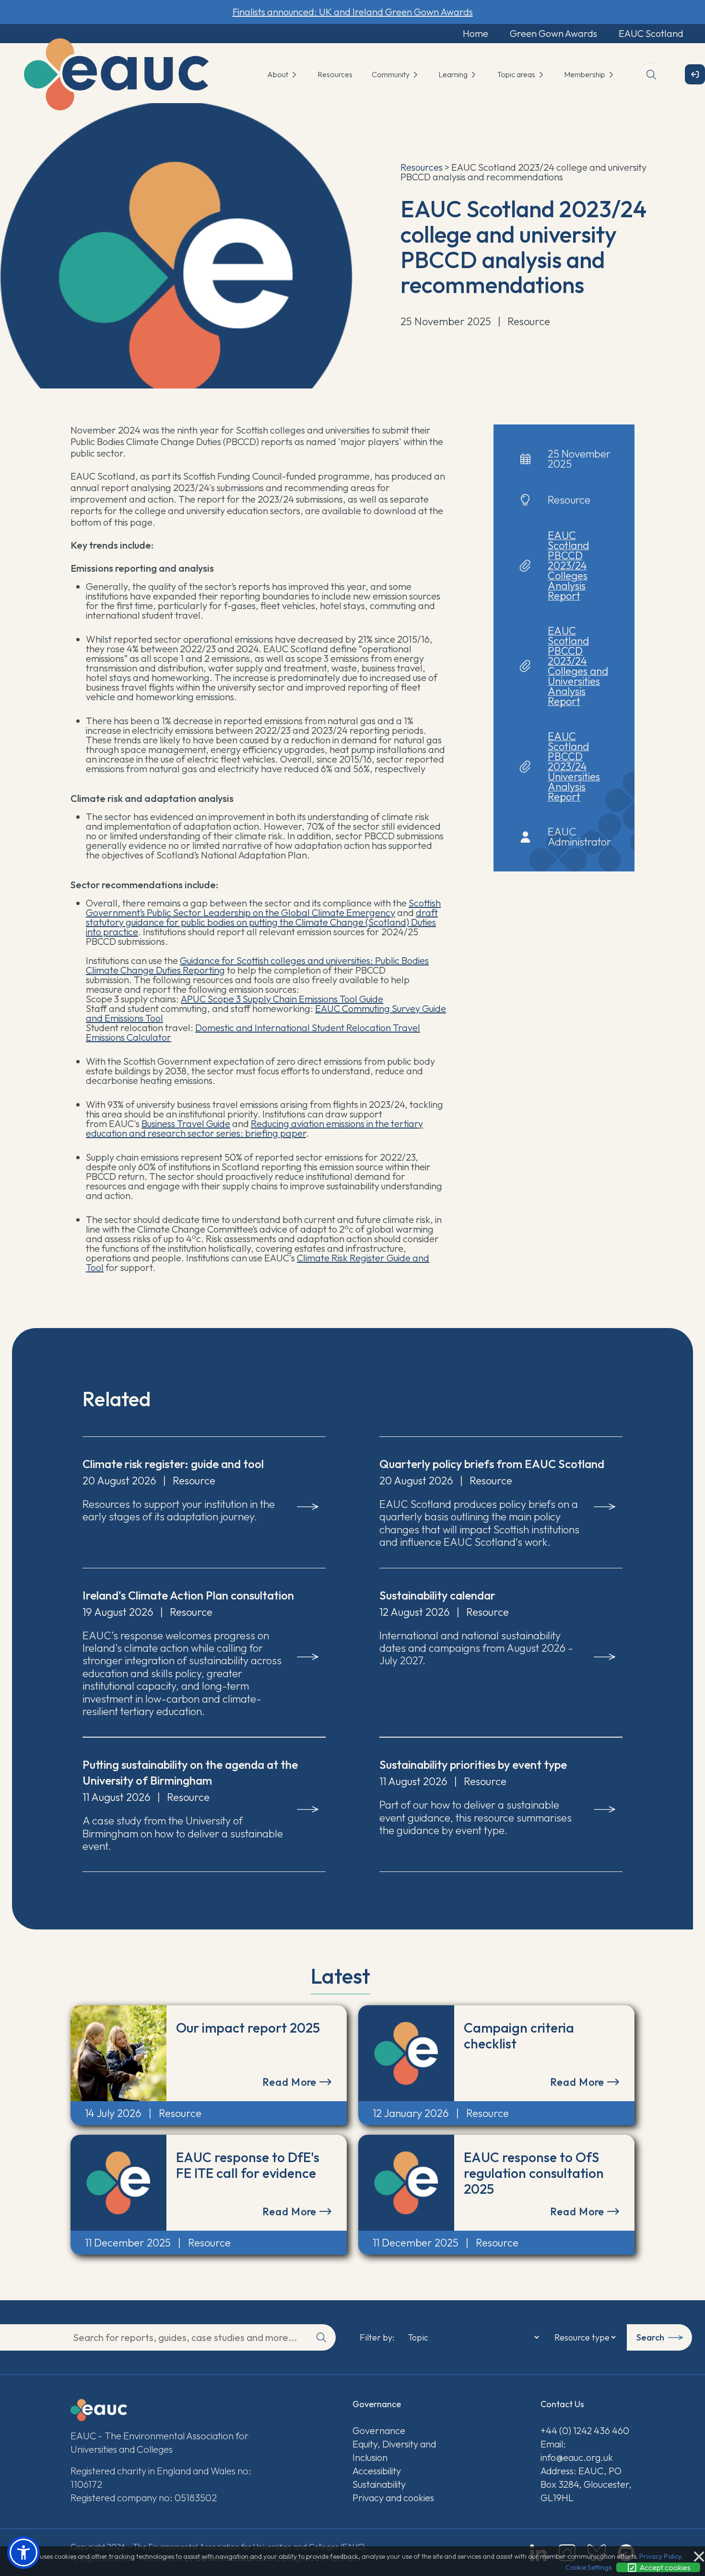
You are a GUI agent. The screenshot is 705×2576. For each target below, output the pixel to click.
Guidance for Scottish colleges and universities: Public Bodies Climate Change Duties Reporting (257, 965)
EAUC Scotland (651, 33)
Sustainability (379, 2484)
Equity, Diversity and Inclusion (394, 2451)
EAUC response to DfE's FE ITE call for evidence (248, 2165)
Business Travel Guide (186, 1123)
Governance (379, 2430)
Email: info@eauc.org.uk (577, 2451)
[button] (23, 2552)
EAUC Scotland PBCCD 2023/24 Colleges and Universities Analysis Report (578, 666)
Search (650, 2337)
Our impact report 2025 (248, 2028)
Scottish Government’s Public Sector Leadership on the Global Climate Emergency (263, 908)
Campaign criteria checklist (519, 2035)
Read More (291, 2082)
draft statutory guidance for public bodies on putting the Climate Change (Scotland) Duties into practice (262, 922)
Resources (335, 74)
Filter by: (377, 2338)
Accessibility (377, 2471)
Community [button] (391, 74)
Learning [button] (454, 74)
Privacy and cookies (393, 2498)
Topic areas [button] (517, 74)
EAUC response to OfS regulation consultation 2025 (534, 2173)
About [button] (278, 74)
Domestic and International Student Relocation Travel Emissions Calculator (253, 1032)
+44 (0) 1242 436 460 (585, 2430)
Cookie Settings (588, 2567)
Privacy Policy (660, 2556)
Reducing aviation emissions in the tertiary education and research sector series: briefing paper (254, 1128)
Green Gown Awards (553, 33)
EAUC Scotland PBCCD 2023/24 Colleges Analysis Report (568, 565)
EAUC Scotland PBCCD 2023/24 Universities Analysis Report (574, 766)
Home (476, 33)
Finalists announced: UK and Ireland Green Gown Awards (353, 12)
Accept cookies (664, 2567)
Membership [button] (585, 74)
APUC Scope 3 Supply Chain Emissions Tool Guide (282, 999)
